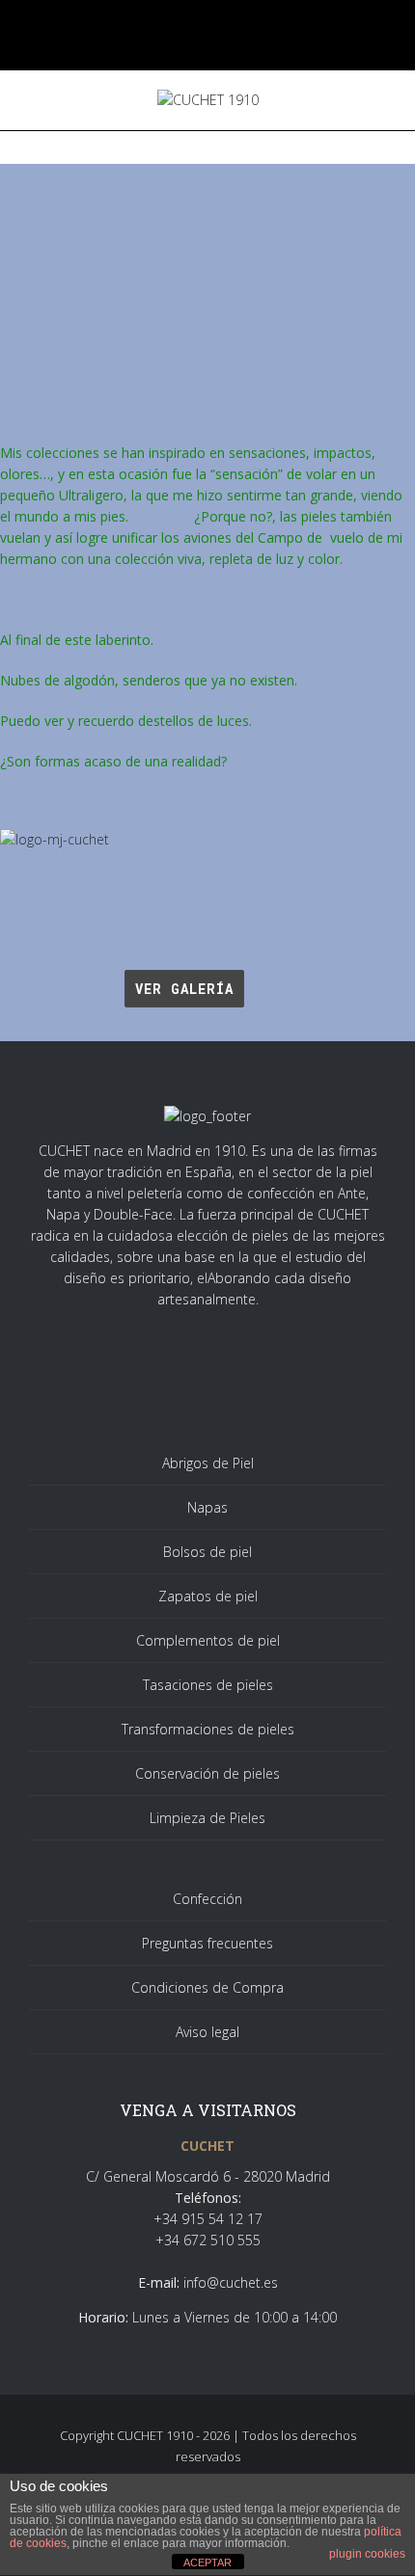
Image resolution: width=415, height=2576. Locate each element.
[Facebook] (163, 24)
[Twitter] (193, 24)
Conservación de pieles (207, 1773)
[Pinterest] (252, 24)
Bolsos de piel (207, 1552)
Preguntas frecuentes (207, 1943)
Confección (207, 1899)
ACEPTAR (207, 2563)
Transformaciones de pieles (208, 1729)
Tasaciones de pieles (208, 1685)
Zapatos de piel (208, 1596)
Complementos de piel (208, 1640)
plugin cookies (367, 2554)
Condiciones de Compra (207, 1987)
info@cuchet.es (231, 2282)
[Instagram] (222, 24)
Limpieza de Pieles (207, 1818)
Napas (207, 1507)
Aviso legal (207, 2032)
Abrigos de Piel (208, 1463)
